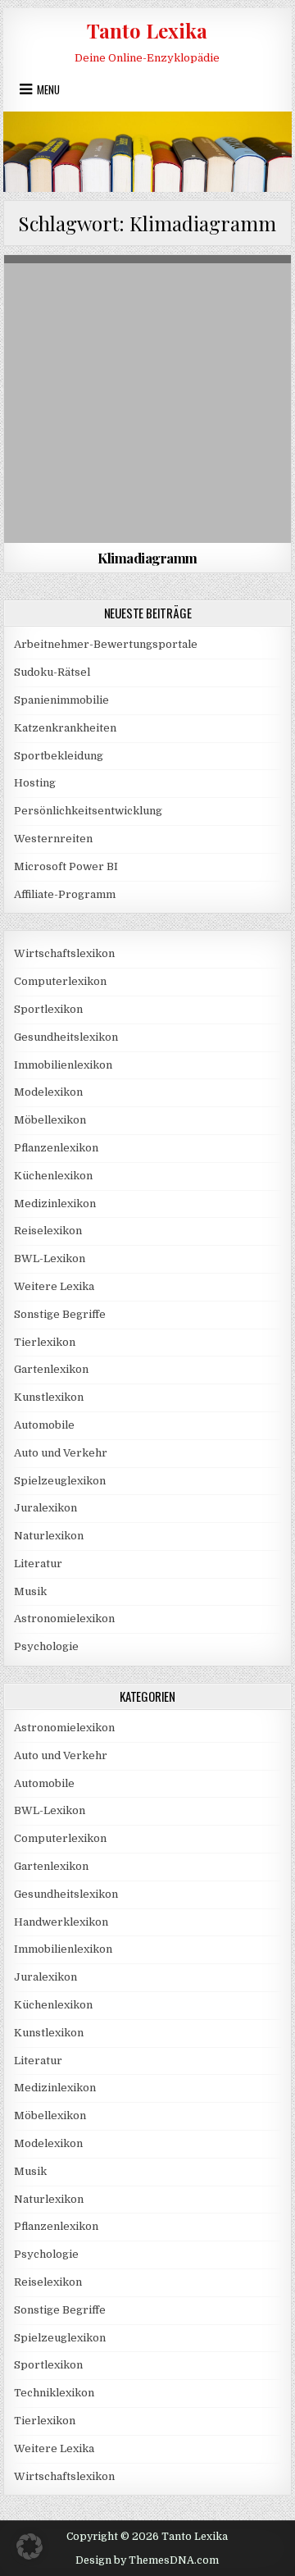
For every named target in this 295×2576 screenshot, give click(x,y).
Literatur (38, 1564)
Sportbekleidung (59, 756)
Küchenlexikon (53, 1176)
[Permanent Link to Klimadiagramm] (148, 399)
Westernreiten (53, 839)
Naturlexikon (147, 295)
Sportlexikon (48, 1009)
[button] (29, 2546)
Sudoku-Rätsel (52, 672)
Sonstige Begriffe (60, 1314)
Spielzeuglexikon (60, 1481)
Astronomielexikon (64, 1619)
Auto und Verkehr (61, 1453)
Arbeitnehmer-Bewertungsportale (106, 644)
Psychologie (46, 1646)
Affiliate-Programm (65, 894)
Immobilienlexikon (63, 1065)
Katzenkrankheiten (65, 728)
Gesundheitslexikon (66, 1037)
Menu (48, 89)
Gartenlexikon (51, 1369)
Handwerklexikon (61, 1922)
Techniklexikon (54, 2393)
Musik (30, 1591)
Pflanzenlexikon (56, 1148)
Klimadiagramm (147, 558)
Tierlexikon (45, 1342)
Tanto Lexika (147, 30)
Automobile (44, 1425)
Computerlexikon (60, 981)
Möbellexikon (50, 1120)
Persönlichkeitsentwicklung (88, 811)
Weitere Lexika (54, 1286)
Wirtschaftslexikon (64, 953)
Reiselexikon (48, 1231)
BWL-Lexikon (50, 1258)
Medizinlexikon (55, 1204)
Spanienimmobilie (61, 700)
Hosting (35, 783)
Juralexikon (45, 1508)
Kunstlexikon (49, 1397)
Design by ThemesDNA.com (147, 2560)
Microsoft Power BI (66, 866)
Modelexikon (48, 1092)
